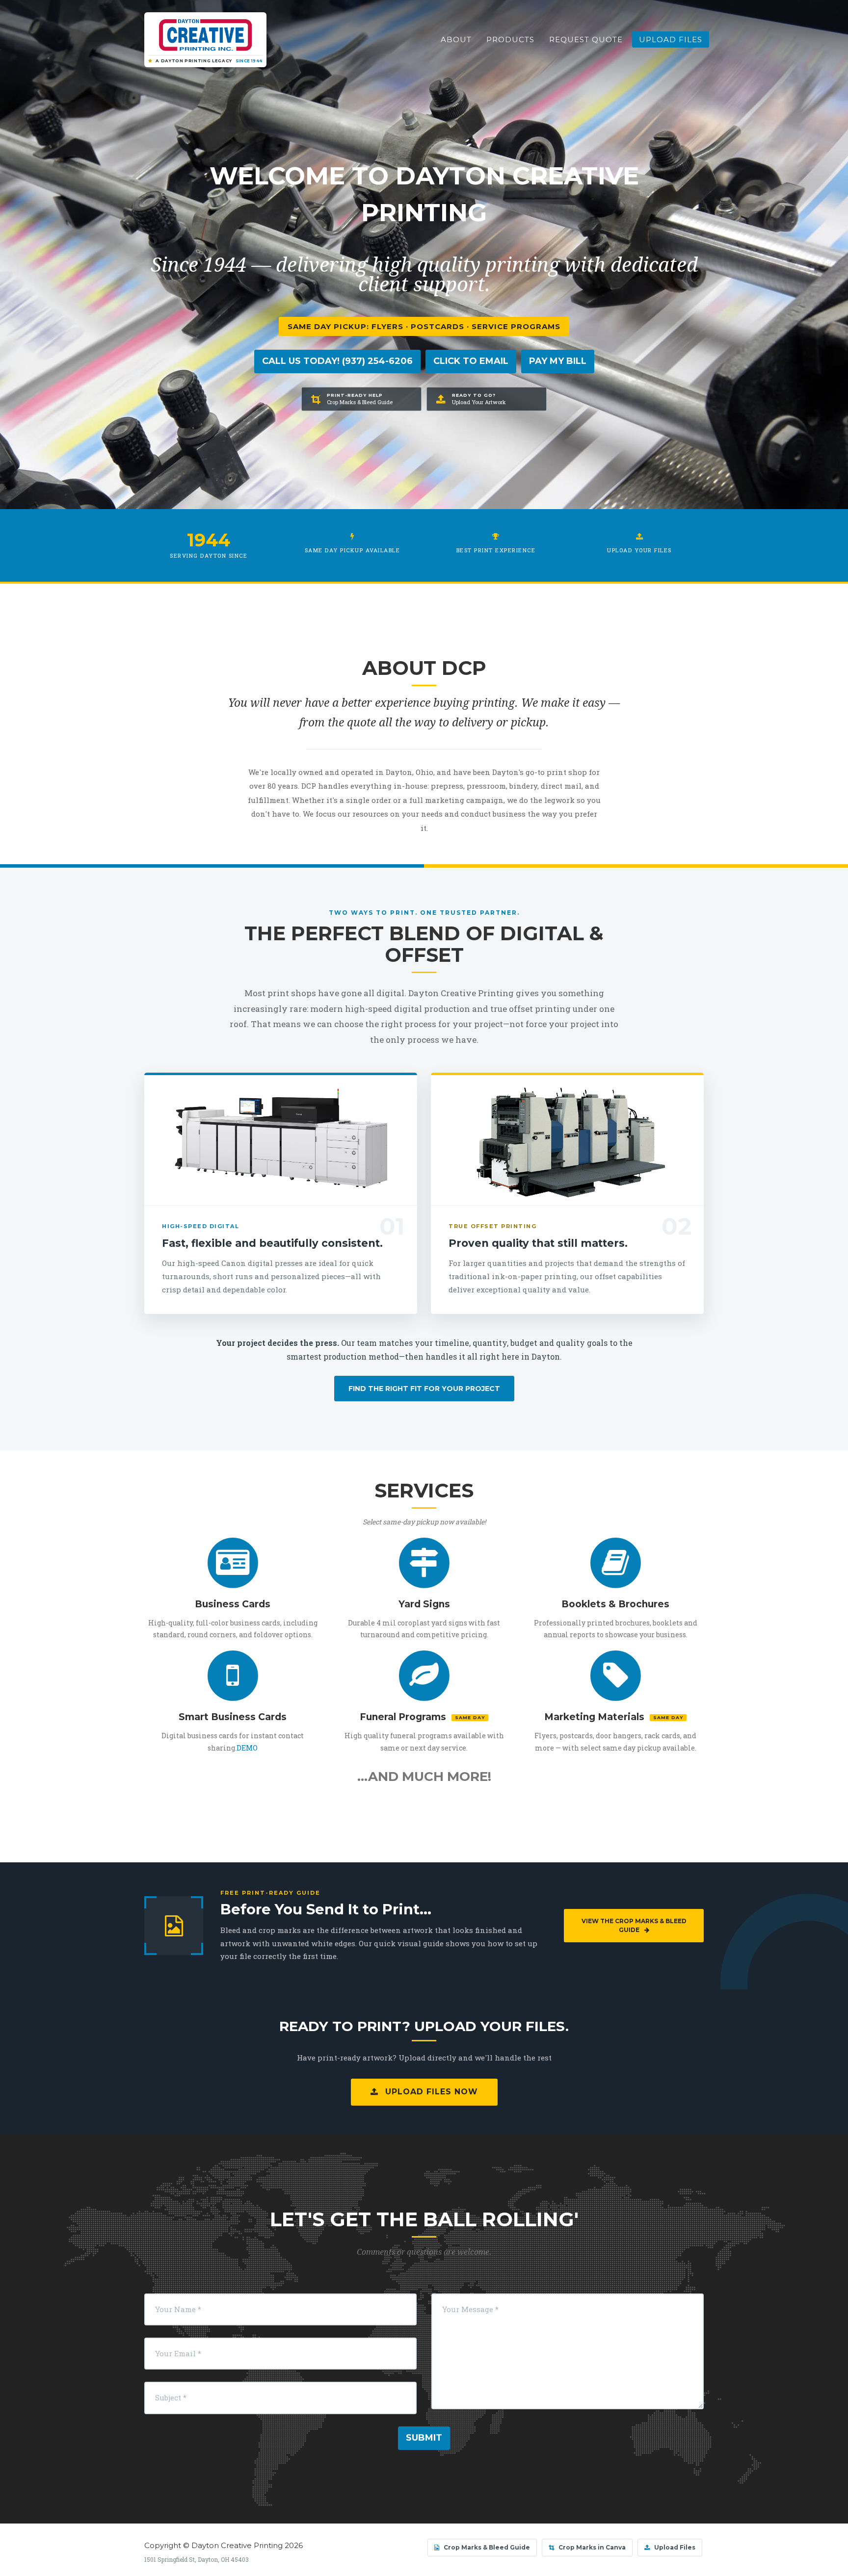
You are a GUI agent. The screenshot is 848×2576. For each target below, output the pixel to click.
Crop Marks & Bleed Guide (486, 2547)
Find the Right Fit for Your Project (424, 1389)
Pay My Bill (558, 361)
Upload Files (671, 39)
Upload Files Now (430, 2092)
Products (510, 39)
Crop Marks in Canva (591, 2547)
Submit (424, 2438)
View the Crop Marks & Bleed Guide (634, 1925)
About (456, 39)
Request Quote (586, 39)
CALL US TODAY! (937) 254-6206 (337, 361)
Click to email (471, 361)
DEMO (247, 1748)
